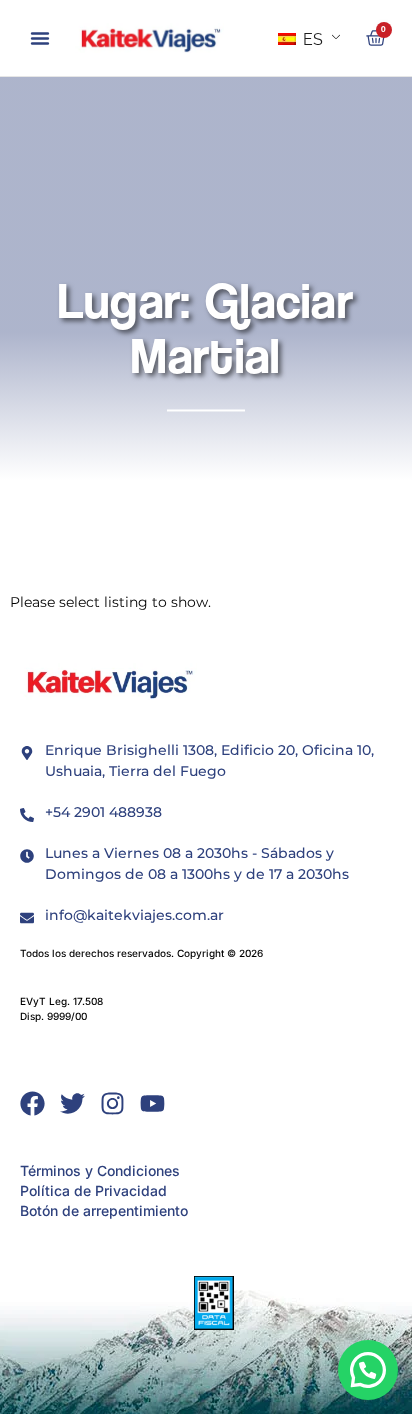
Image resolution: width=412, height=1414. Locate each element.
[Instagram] (112, 1103)
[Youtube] (152, 1103)
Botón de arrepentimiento (104, 1210)
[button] (40, 38)
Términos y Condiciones (100, 1170)
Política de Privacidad (93, 1190)
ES (311, 39)
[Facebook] (32, 1103)
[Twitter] (72, 1103)
